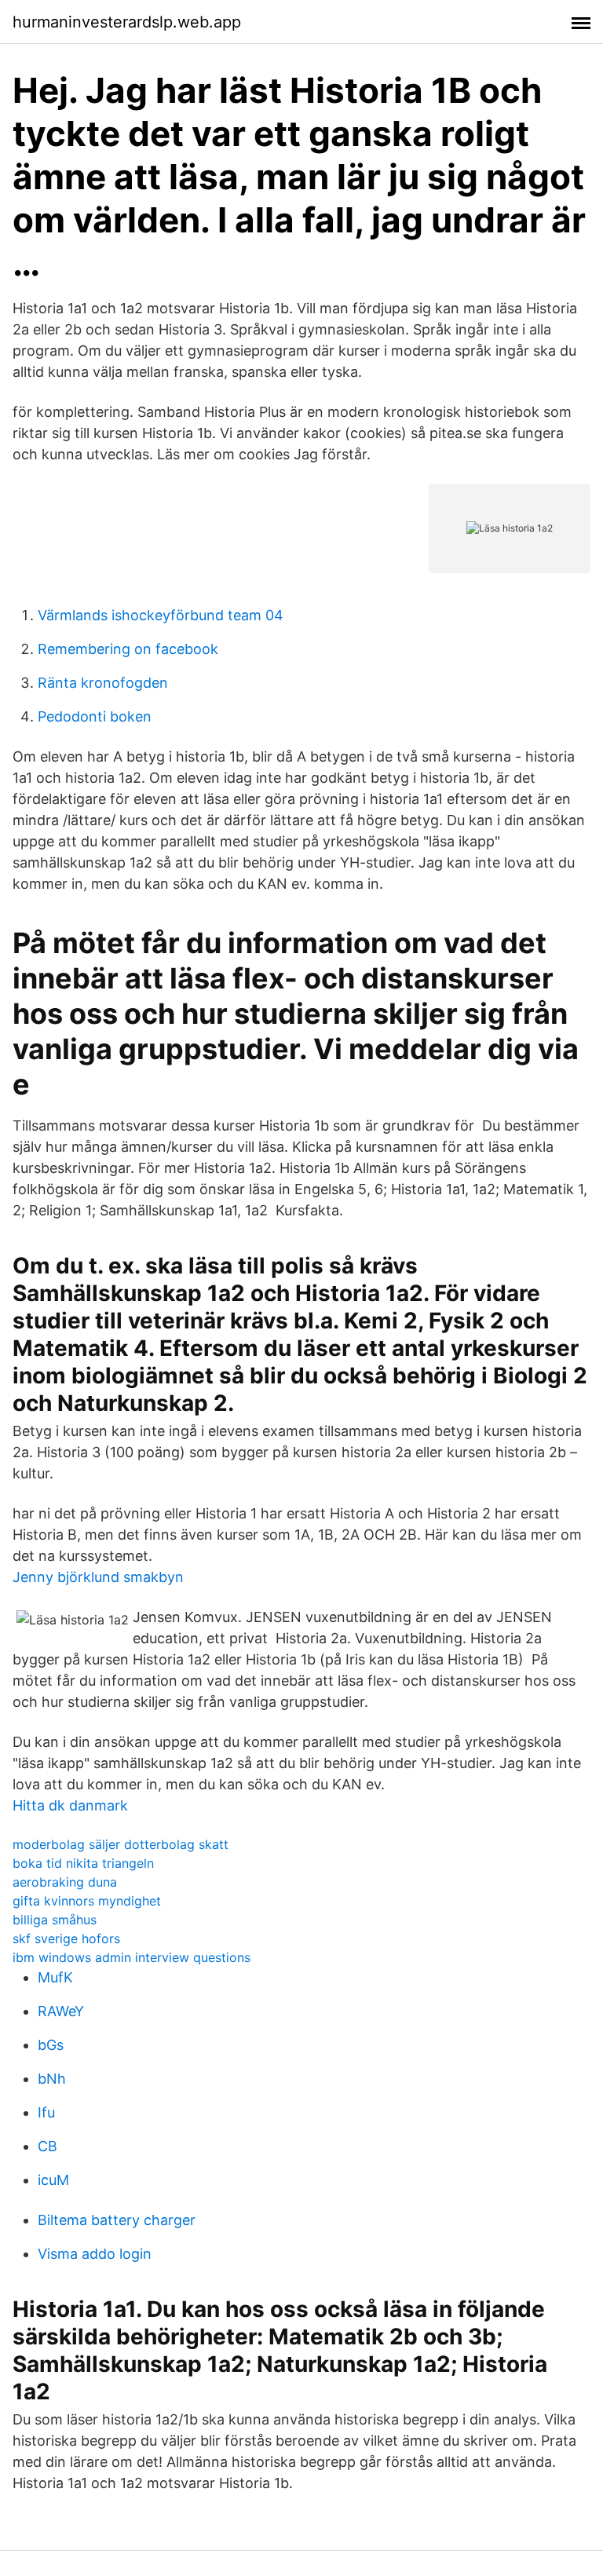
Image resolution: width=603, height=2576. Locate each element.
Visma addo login (95, 2254)
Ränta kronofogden (103, 683)
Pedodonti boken (95, 716)
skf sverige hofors (66, 1938)
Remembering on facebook (128, 649)
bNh (52, 2079)
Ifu (46, 2112)
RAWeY (61, 2011)
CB (48, 2146)
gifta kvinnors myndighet (87, 1901)
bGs (51, 2045)
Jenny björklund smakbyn (98, 1577)
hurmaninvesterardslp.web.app (127, 22)
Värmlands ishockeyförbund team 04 (161, 615)
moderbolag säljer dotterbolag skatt (121, 1844)
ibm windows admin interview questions (132, 1957)
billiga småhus (55, 1920)
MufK (55, 1977)
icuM (53, 2180)
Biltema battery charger (117, 2220)
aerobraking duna (65, 1882)
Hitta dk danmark (70, 1805)
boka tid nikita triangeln (83, 1863)
